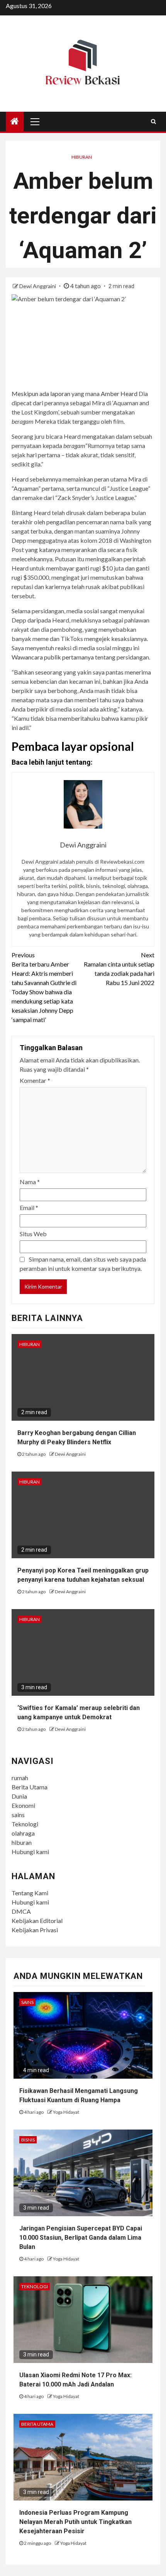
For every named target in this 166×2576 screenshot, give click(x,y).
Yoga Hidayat (66, 2112)
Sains (27, 2002)
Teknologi (25, 1824)
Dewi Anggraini (38, 286)
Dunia (19, 1796)
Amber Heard (119, 394)
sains (18, 1815)
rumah (20, 1778)
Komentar (35, 1080)
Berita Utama (30, 1787)
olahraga (23, 1833)
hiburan (22, 1842)
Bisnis (28, 2140)
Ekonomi (23, 1805)
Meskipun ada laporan (41, 394)
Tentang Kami (30, 1893)
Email (29, 1207)
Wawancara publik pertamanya (53, 657)
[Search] (153, 121)
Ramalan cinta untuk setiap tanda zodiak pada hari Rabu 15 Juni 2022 (119, 969)
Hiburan (82, 157)
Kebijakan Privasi (35, 1930)
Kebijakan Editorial (37, 1921)
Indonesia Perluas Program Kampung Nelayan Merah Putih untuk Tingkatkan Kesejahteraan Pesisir (75, 2522)
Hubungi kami (30, 1852)
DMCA (21, 1911)
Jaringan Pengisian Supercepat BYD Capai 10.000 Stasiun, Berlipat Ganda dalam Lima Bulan (81, 2238)
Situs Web (33, 1234)
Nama (30, 1182)
